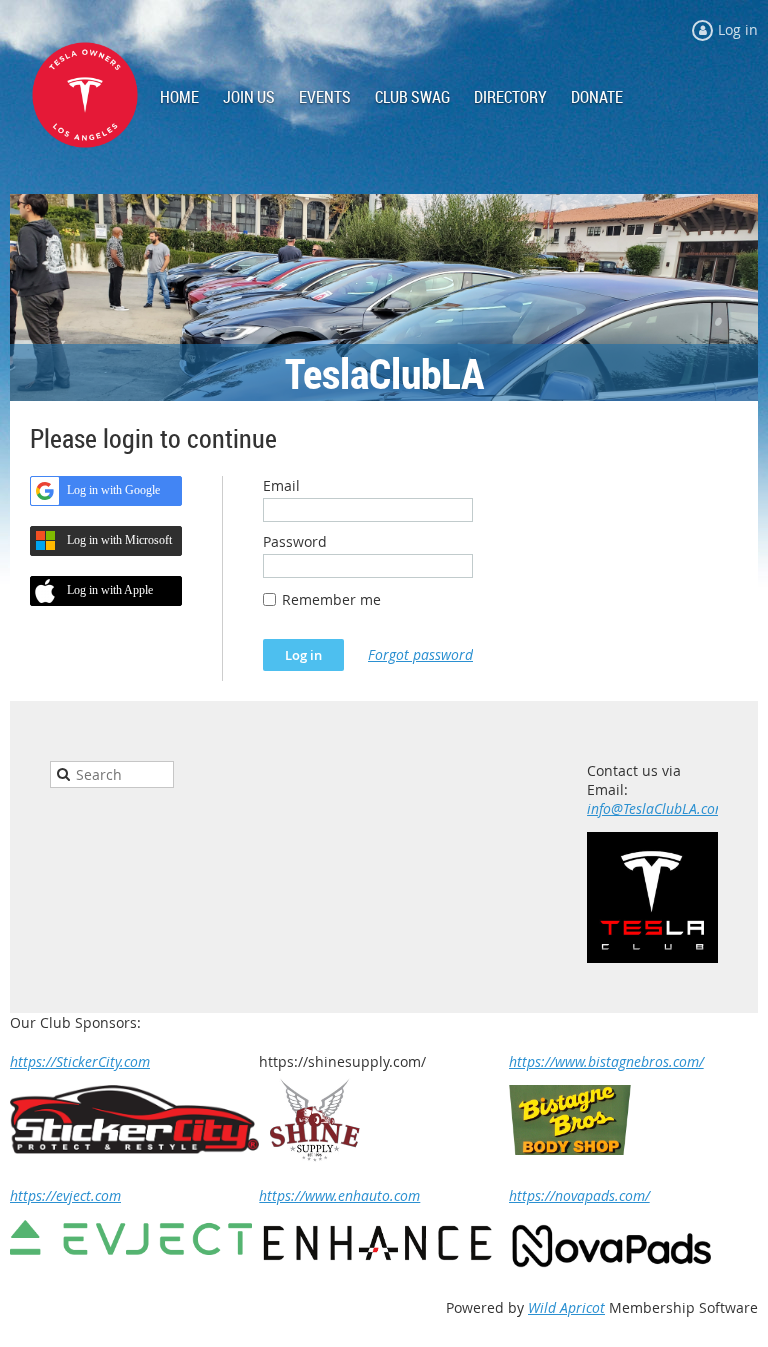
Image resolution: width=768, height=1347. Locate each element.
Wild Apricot (566, 1307)
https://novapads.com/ (579, 1195)
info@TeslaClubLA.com (657, 808)
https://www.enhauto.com (339, 1195)
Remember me (331, 599)
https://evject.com (65, 1195)
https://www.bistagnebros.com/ (606, 1061)
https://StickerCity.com (80, 1061)
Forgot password (420, 654)
